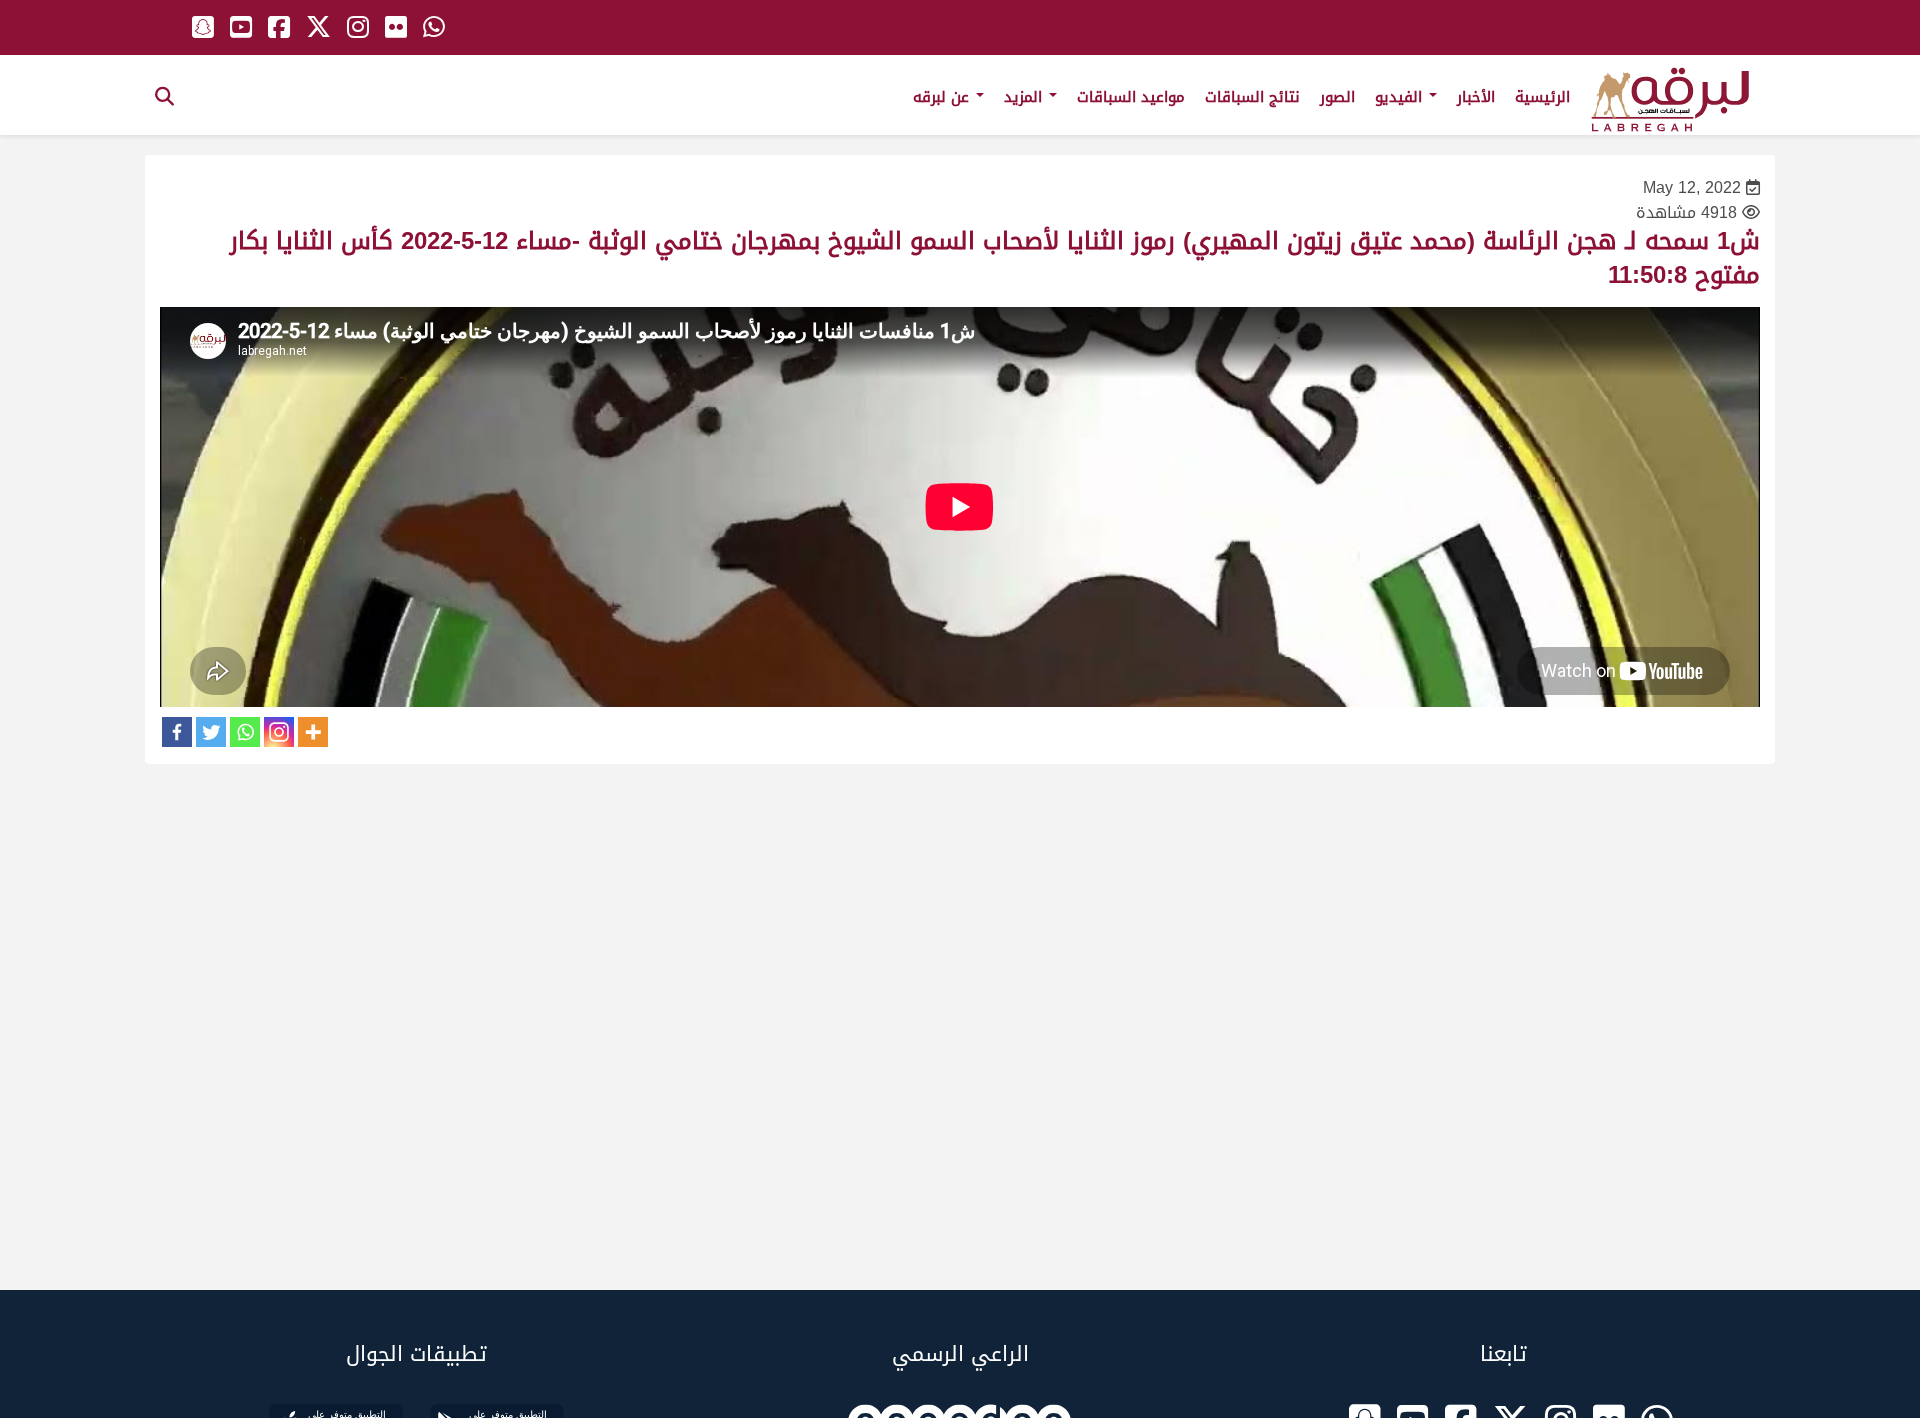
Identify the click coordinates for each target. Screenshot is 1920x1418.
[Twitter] (211, 732)
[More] (313, 732)
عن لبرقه (943, 97)
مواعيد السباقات (1131, 97)
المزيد (1025, 97)
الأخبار (1476, 97)
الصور (1337, 97)
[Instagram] (279, 732)
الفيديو (1401, 97)
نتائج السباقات (1252, 97)
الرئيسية (1542, 97)
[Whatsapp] (245, 732)
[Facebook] (177, 732)
